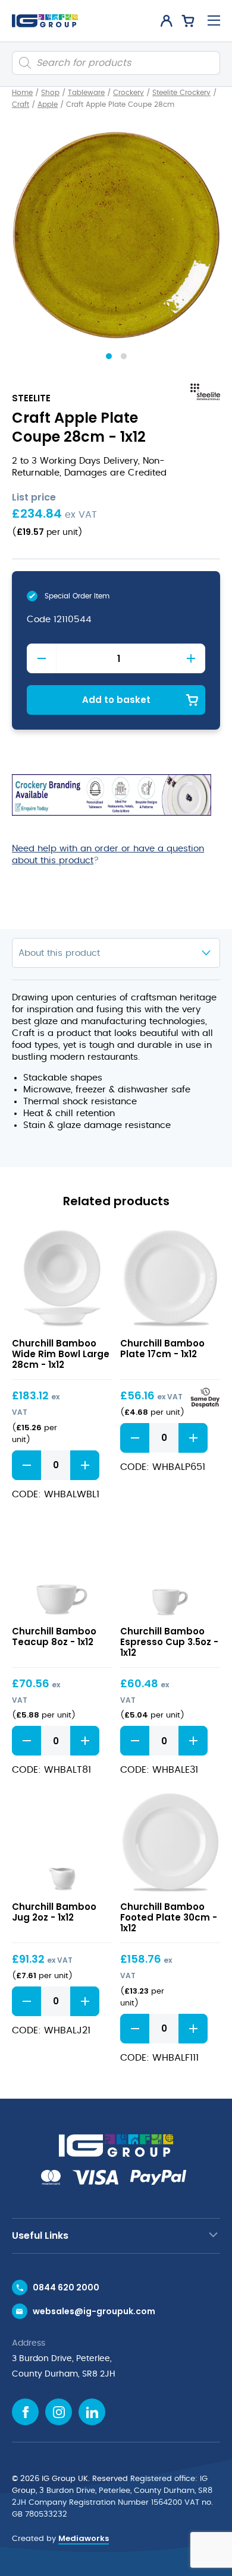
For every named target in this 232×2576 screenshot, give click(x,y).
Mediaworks (84, 2538)
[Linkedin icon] (92, 2412)
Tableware (86, 93)
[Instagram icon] (59, 2412)
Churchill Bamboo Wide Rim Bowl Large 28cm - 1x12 (61, 1354)
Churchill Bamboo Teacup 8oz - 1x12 (54, 1636)
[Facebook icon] (25, 2412)
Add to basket (116, 700)
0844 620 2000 (66, 2287)
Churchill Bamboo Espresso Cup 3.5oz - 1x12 (169, 1642)
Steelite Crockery (181, 93)
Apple (48, 104)
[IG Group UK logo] (45, 21)
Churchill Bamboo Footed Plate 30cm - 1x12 (169, 1917)
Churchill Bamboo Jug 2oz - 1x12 (54, 1912)
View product (62, 1279)
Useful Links (40, 2236)
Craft (21, 104)
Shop (50, 93)
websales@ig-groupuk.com (94, 2311)
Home (22, 93)
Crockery (128, 93)
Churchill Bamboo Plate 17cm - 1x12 (162, 1349)
